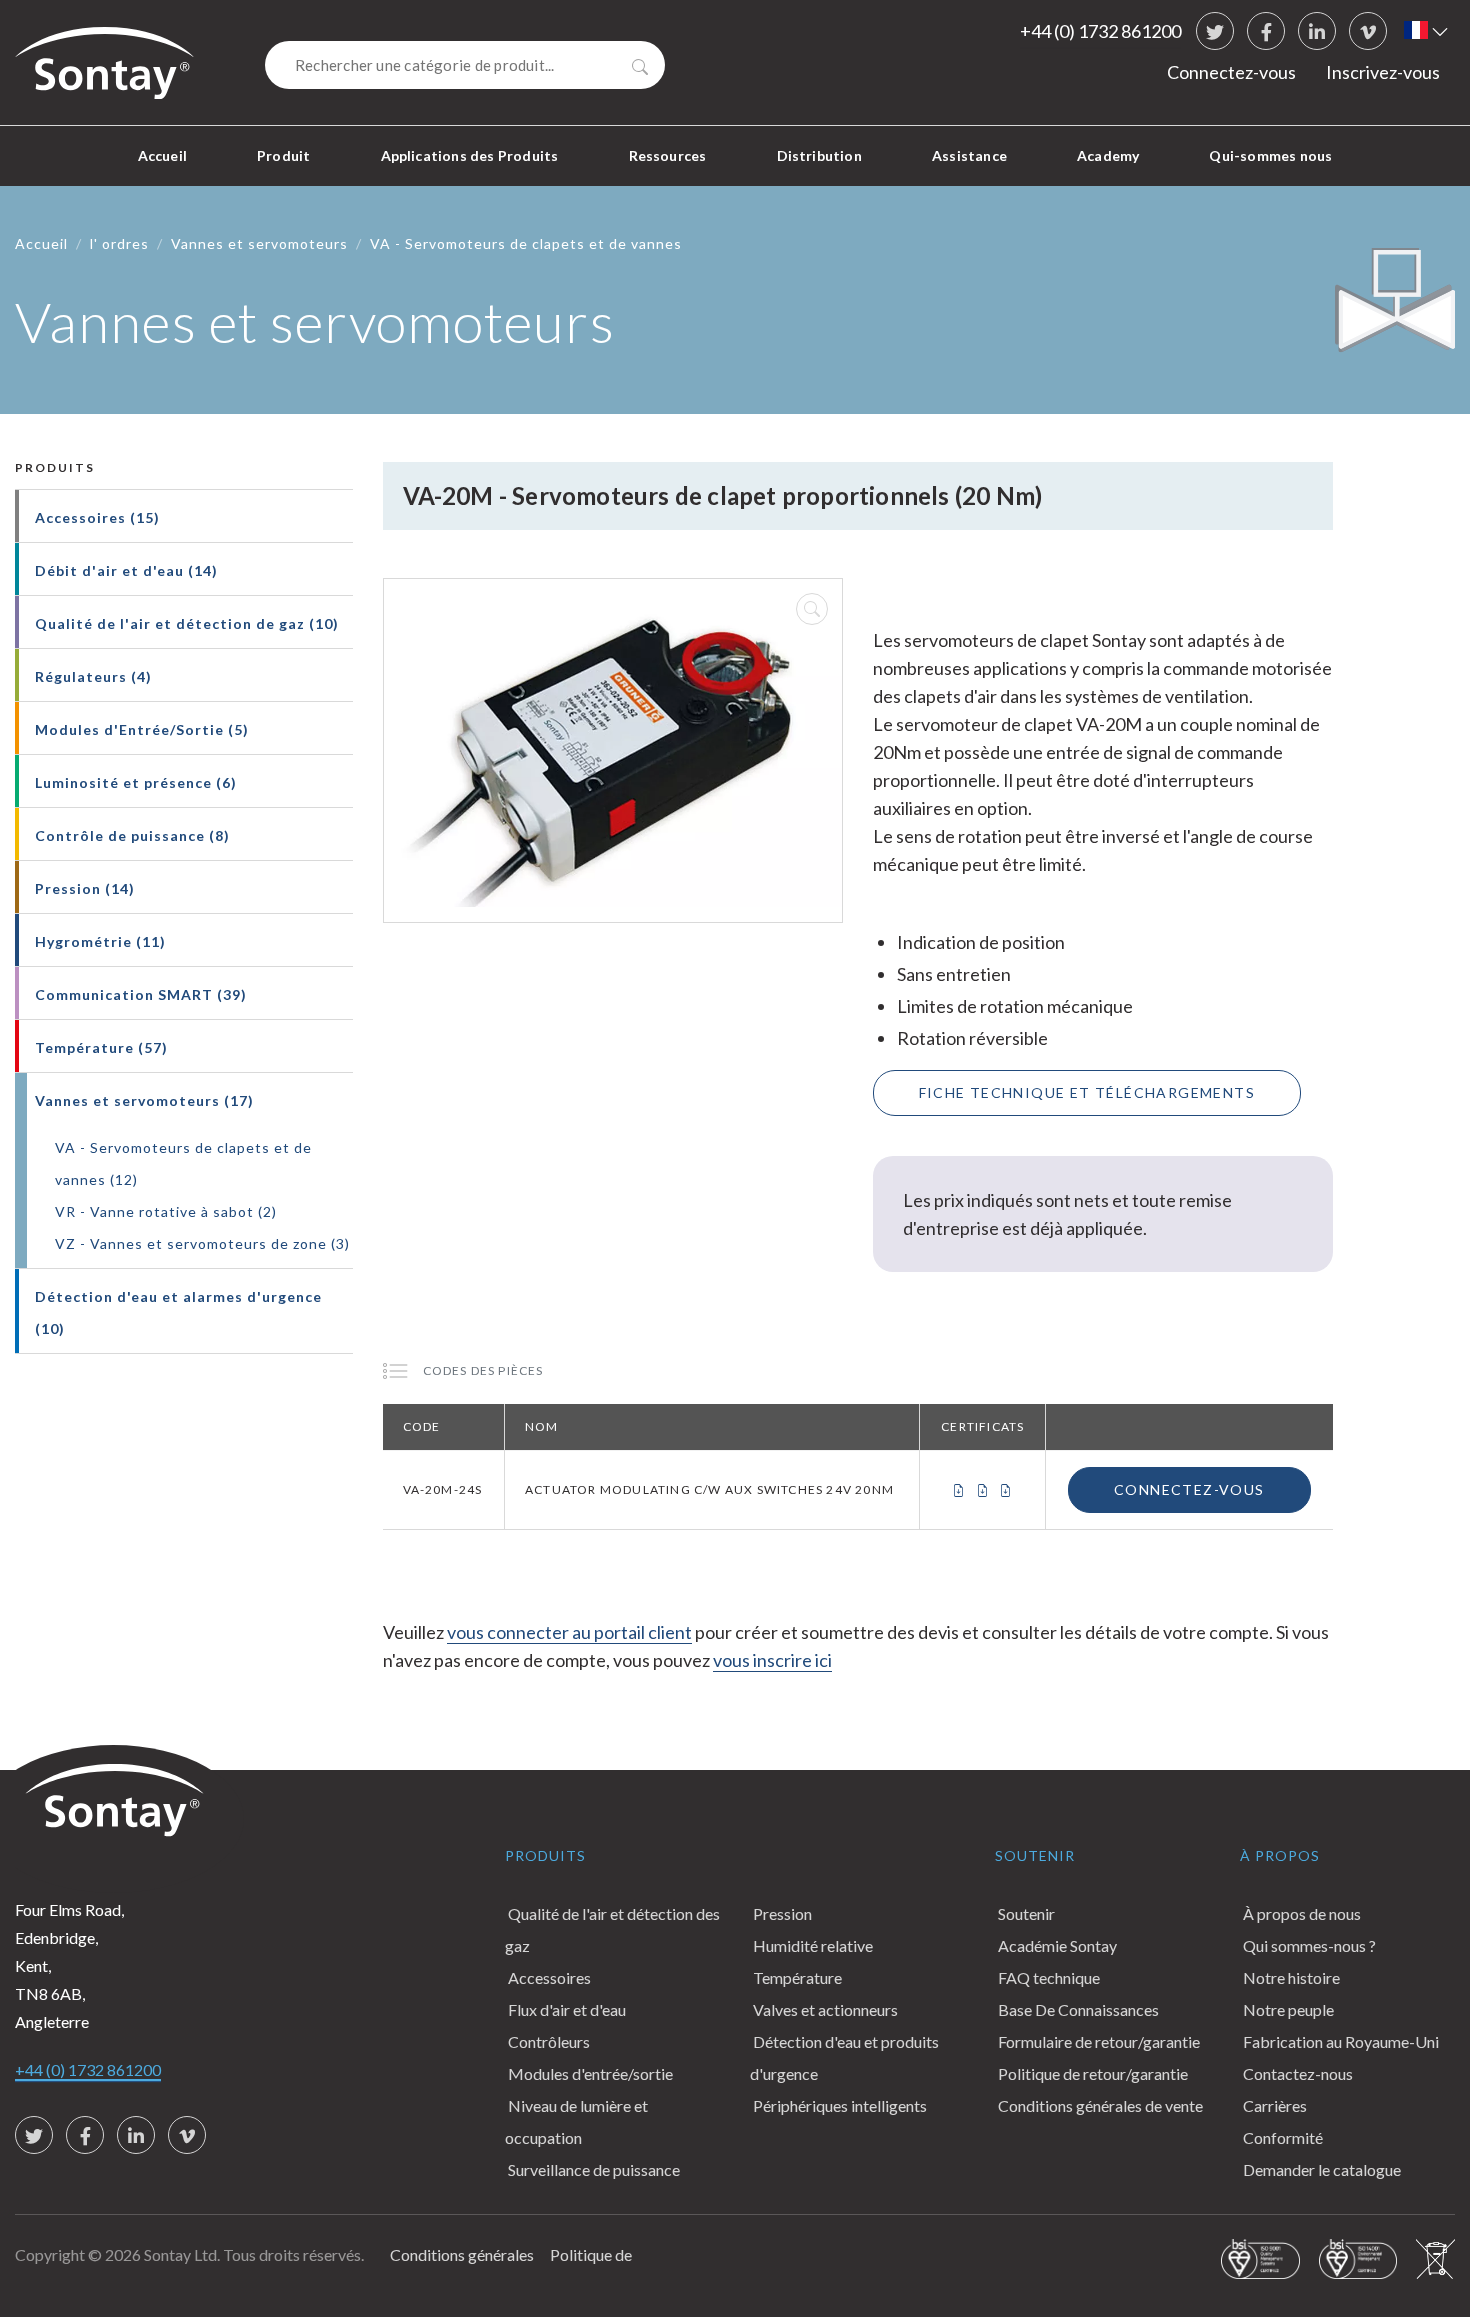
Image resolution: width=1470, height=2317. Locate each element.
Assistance (969, 155)
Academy (1108, 155)
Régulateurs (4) (93, 676)
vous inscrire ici (772, 1660)
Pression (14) (85, 888)
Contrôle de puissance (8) (132, 835)
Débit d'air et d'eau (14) (126, 570)
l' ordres (119, 243)
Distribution (819, 155)
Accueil (162, 155)
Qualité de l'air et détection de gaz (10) (187, 623)
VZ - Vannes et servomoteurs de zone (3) (202, 1243)
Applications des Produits (470, 155)
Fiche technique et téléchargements (1087, 1092)
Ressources (668, 155)
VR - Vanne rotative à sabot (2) (166, 1211)
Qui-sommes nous (1270, 155)
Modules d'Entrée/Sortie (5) (142, 729)
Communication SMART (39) (141, 994)
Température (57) (101, 1047)
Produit (283, 155)
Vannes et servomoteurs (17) (144, 1100)
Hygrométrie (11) (100, 941)
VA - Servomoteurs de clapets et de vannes (526, 243)
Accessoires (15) (97, 517)
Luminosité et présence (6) (136, 782)
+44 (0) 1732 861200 (1100, 31)
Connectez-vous (1231, 72)
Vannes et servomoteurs (259, 243)
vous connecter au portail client (569, 1632)
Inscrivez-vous (1383, 72)
